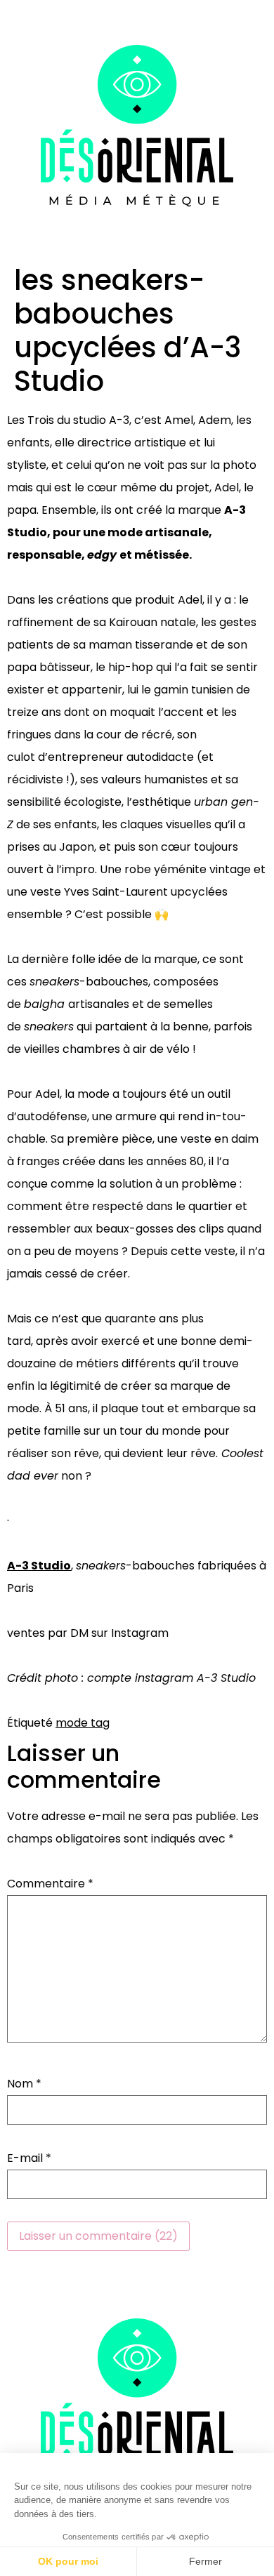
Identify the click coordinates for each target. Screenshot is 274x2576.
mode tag (83, 1723)
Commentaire (50, 1884)
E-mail (29, 2158)
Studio (51, 1566)
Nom (24, 2084)
